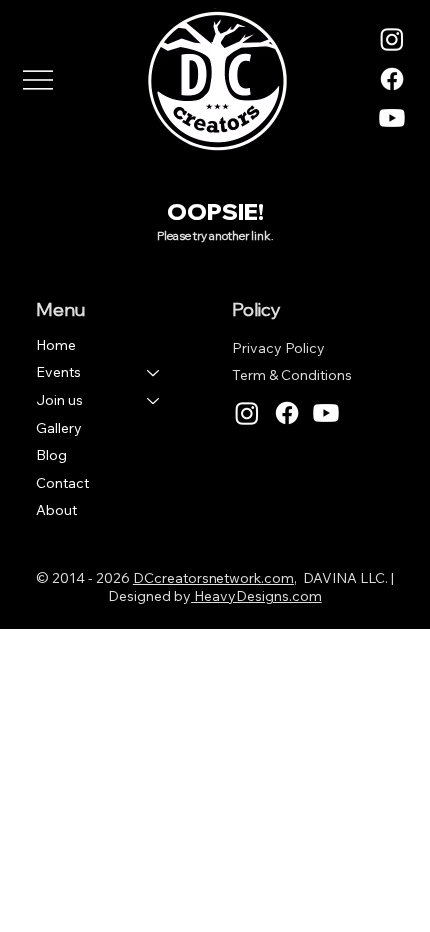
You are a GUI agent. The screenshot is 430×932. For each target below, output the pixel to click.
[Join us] (154, 401)
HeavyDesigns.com (256, 596)
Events (58, 372)
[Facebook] (392, 79)
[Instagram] (392, 39)
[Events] (154, 373)
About (56, 510)
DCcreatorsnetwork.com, (215, 578)
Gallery (59, 428)
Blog (51, 455)
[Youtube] (392, 118)
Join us (59, 400)
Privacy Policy (278, 348)
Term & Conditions (292, 375)
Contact (62, 483)
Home (56, 345)
